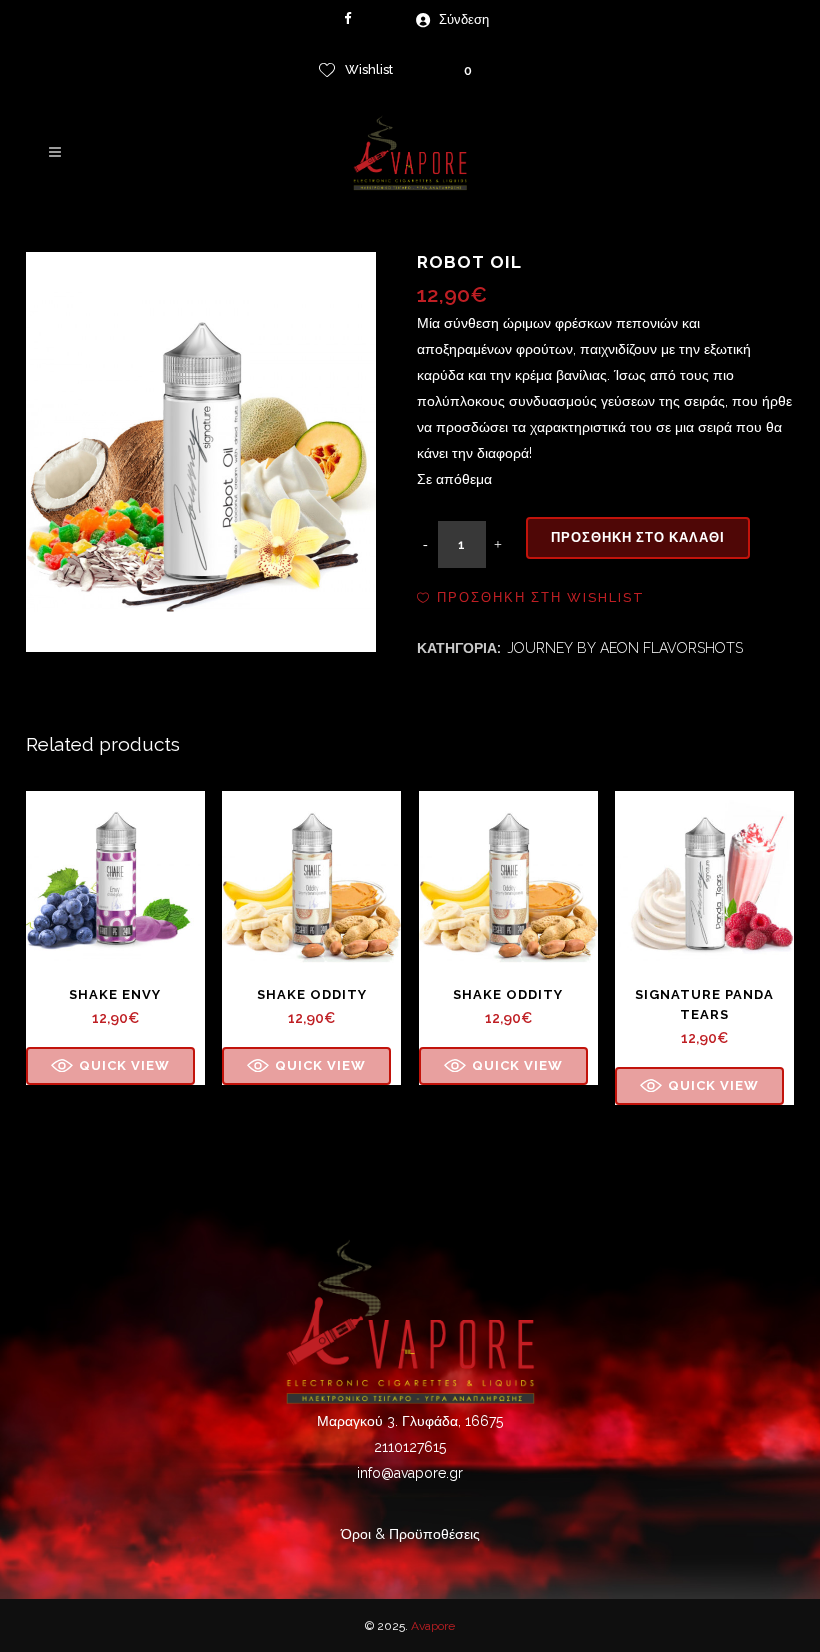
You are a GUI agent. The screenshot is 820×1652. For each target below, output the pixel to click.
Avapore (433, 1626)
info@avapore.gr (410, 1473)
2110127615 (410, 1447)
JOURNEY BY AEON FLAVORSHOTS (625, 648)
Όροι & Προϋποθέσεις (410, 1534)
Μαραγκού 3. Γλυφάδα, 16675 (410, 1421)
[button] (531, 598)
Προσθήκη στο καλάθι (638, 537)
